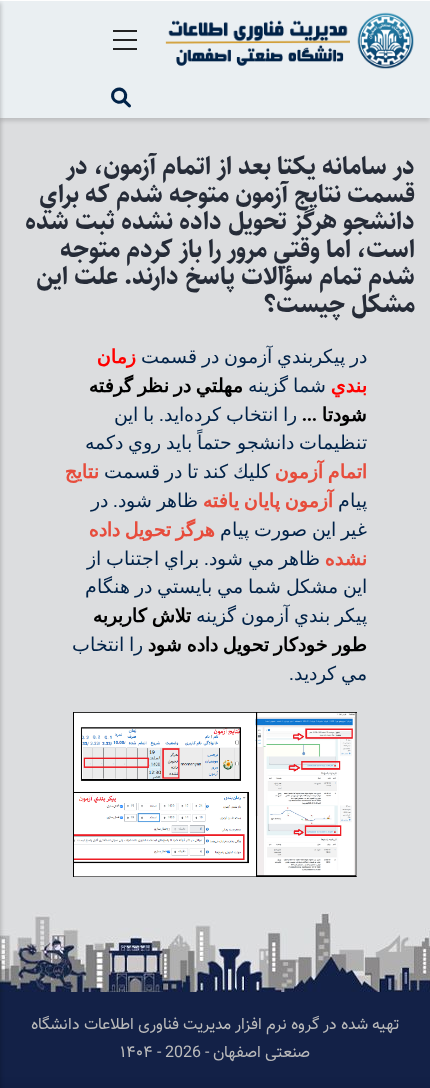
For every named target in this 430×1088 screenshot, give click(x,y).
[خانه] (286, 40)
